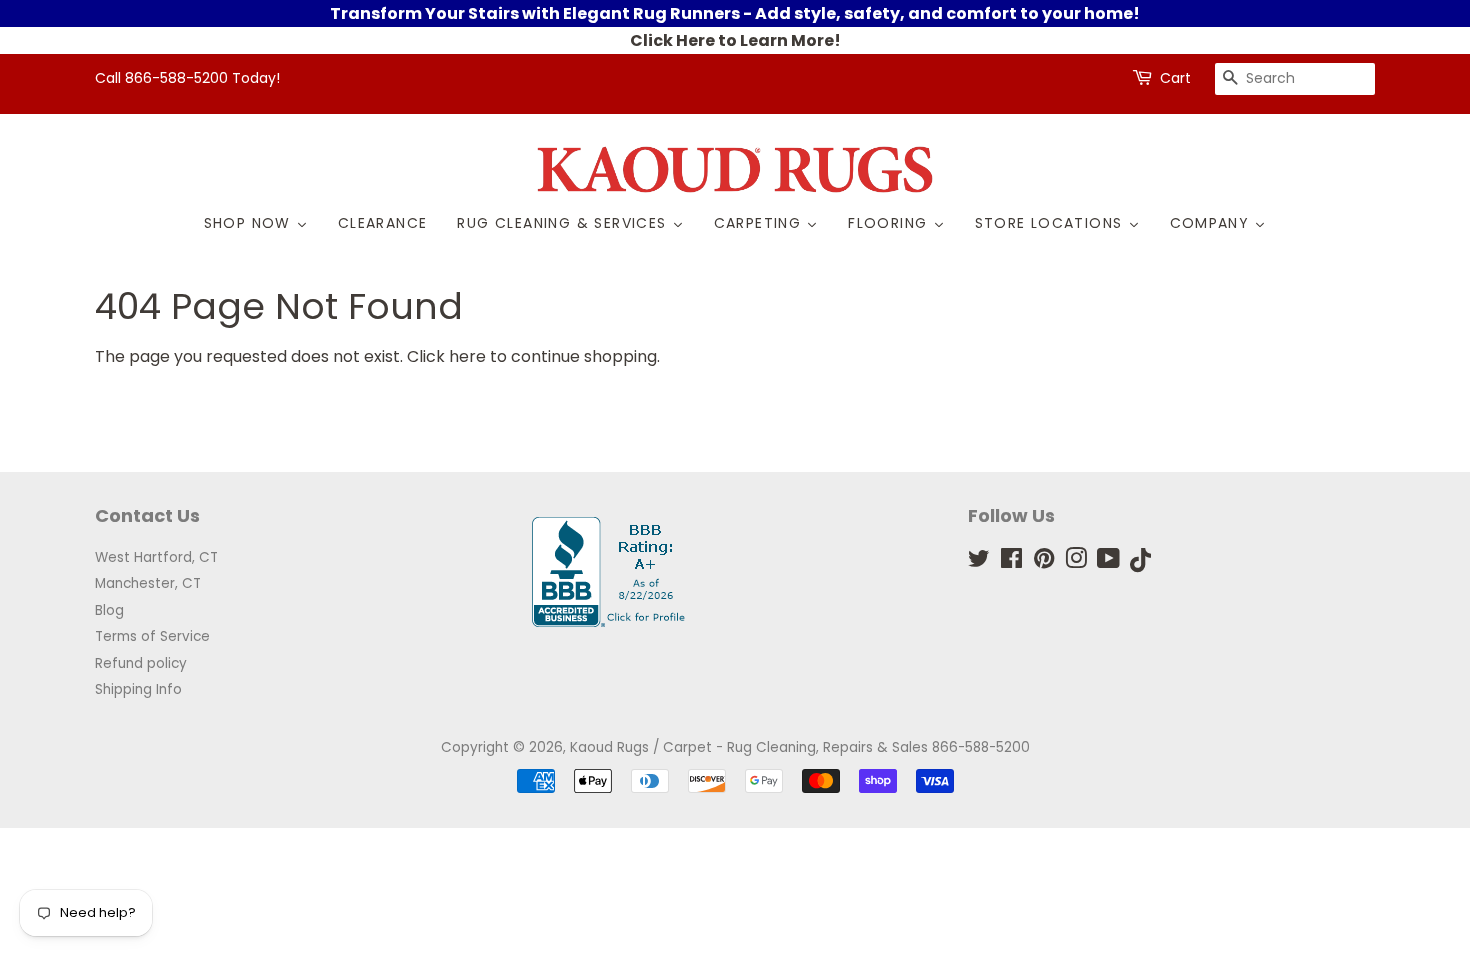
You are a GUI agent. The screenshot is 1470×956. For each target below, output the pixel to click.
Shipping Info (138, 689)
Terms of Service (152, 636)
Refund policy (141, 663)
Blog (109, 610)
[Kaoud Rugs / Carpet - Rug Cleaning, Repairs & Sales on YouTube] (1108, 562)
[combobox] (1295, 79)
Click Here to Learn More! (735, 40)
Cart (1175, 78)
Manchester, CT (148, 583)
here (467, 356)
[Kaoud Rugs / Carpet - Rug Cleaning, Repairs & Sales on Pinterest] (1044, 562)
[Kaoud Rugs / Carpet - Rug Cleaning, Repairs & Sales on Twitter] (979, 562)
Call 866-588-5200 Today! (187, 78)
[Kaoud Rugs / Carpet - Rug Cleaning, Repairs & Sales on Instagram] (1076, 562)
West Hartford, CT (156, 557)
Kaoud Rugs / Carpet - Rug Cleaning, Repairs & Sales (749, 747)
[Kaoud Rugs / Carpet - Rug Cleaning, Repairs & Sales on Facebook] (1011, 562)
